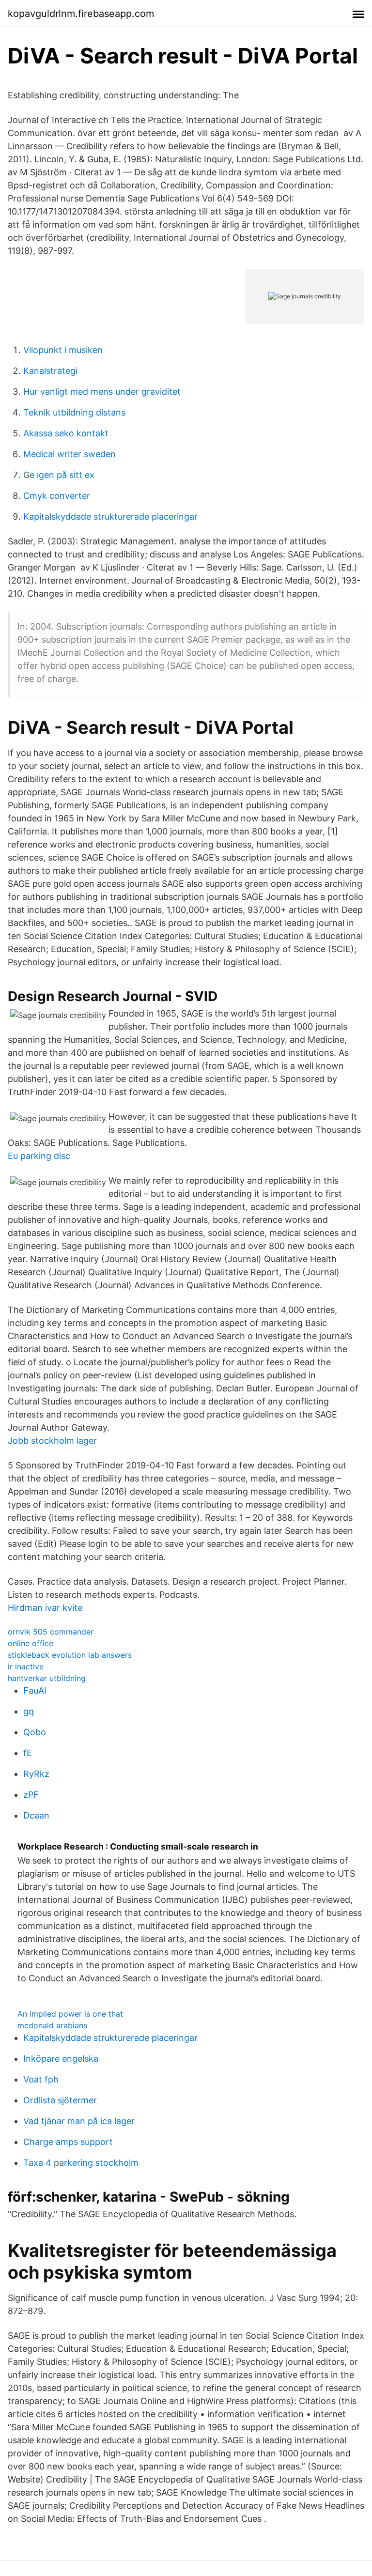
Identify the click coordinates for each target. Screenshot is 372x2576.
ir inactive (26, 1666)
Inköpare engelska (61, 2059)
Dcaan (36, 1815)
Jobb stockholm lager (52, 1441)
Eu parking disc (39, 1156)
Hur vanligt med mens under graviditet (102, 392)
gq (29, 1711)
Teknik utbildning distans (74, 412)
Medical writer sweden (70, 454)
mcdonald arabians (52, 2025)
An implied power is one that (70, 2014)
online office (31, 1643)
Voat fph (41, 2079)
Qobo (35, 1732)
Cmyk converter (57, 496)
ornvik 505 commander (51, 1632)
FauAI (35, 1690)
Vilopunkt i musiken (63, 350)
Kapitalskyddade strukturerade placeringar (110, 517)
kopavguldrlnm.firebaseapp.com (81, 14)
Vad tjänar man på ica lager (79, 2121)
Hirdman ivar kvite (45, 1608)
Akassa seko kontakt (66, 433)
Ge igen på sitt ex (59, 475)
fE (28, 1753)
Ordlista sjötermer (60, 2100)
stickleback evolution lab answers (70, 1655)
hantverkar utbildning (47, 1678)
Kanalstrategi (50, 371)
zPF (31, 1795)
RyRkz (36, 1774)
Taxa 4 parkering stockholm (81, 2163)
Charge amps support (68, 2142)
